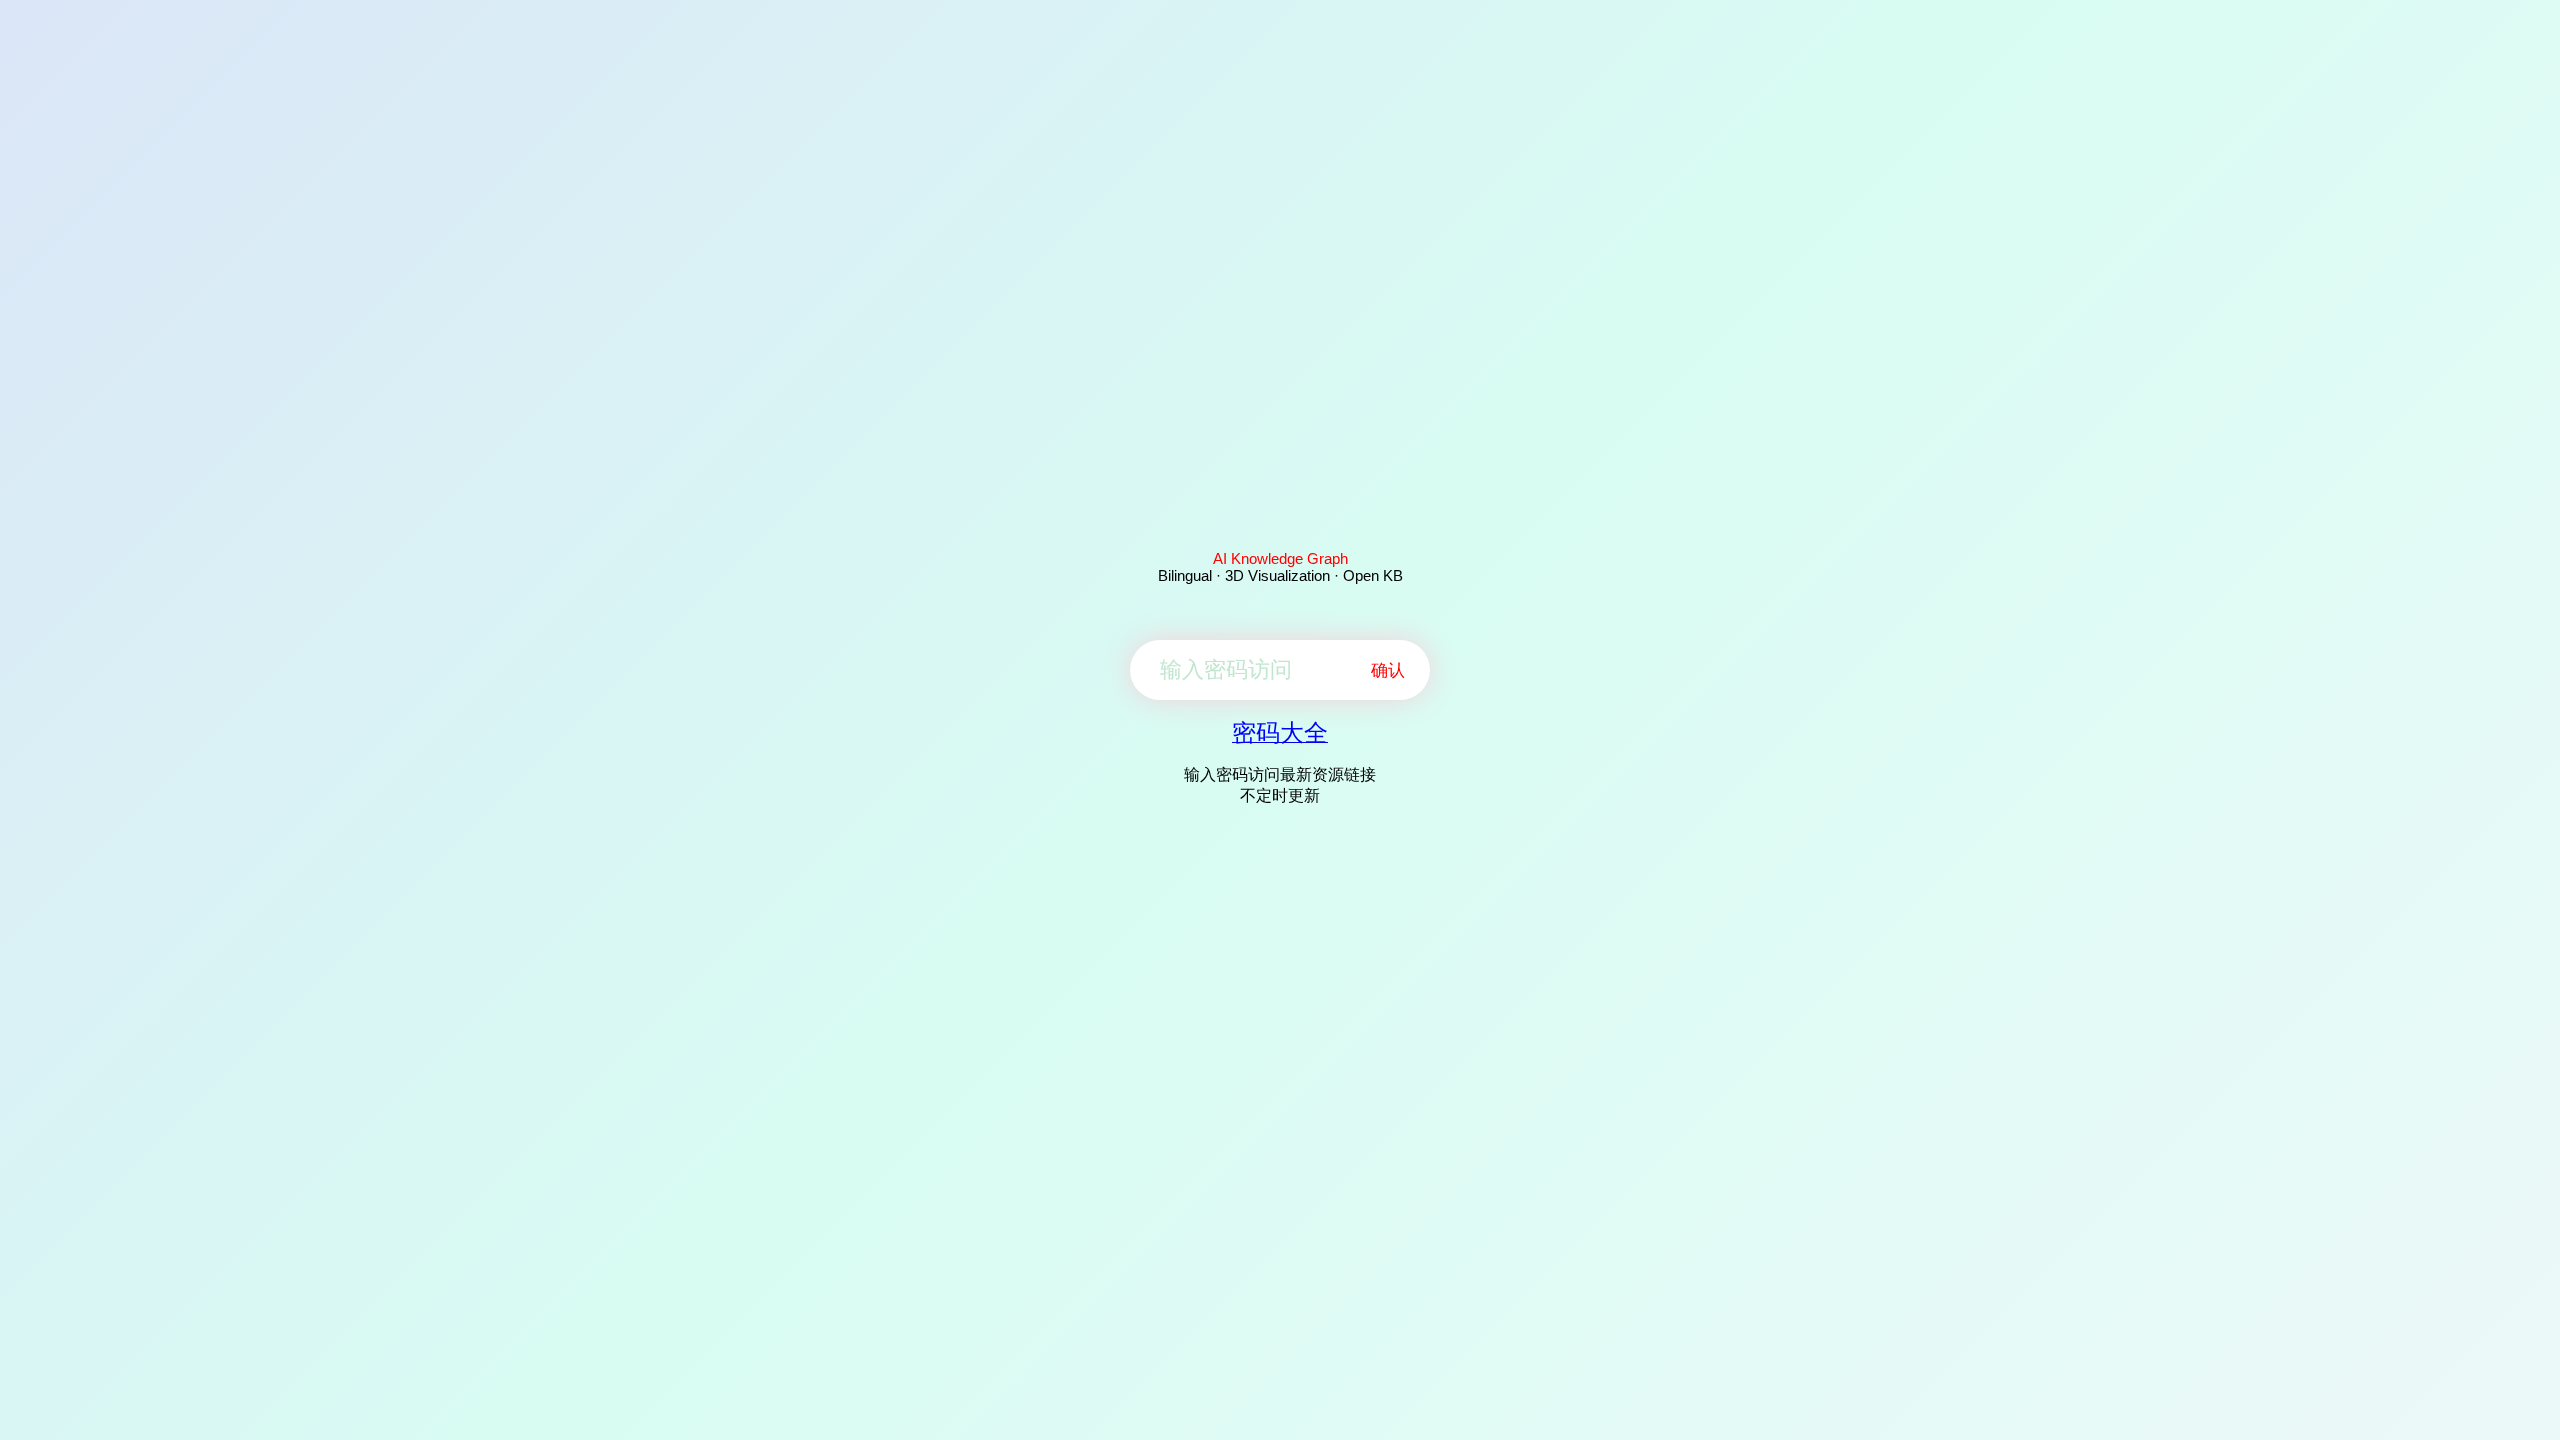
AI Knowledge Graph (1280, 558)
